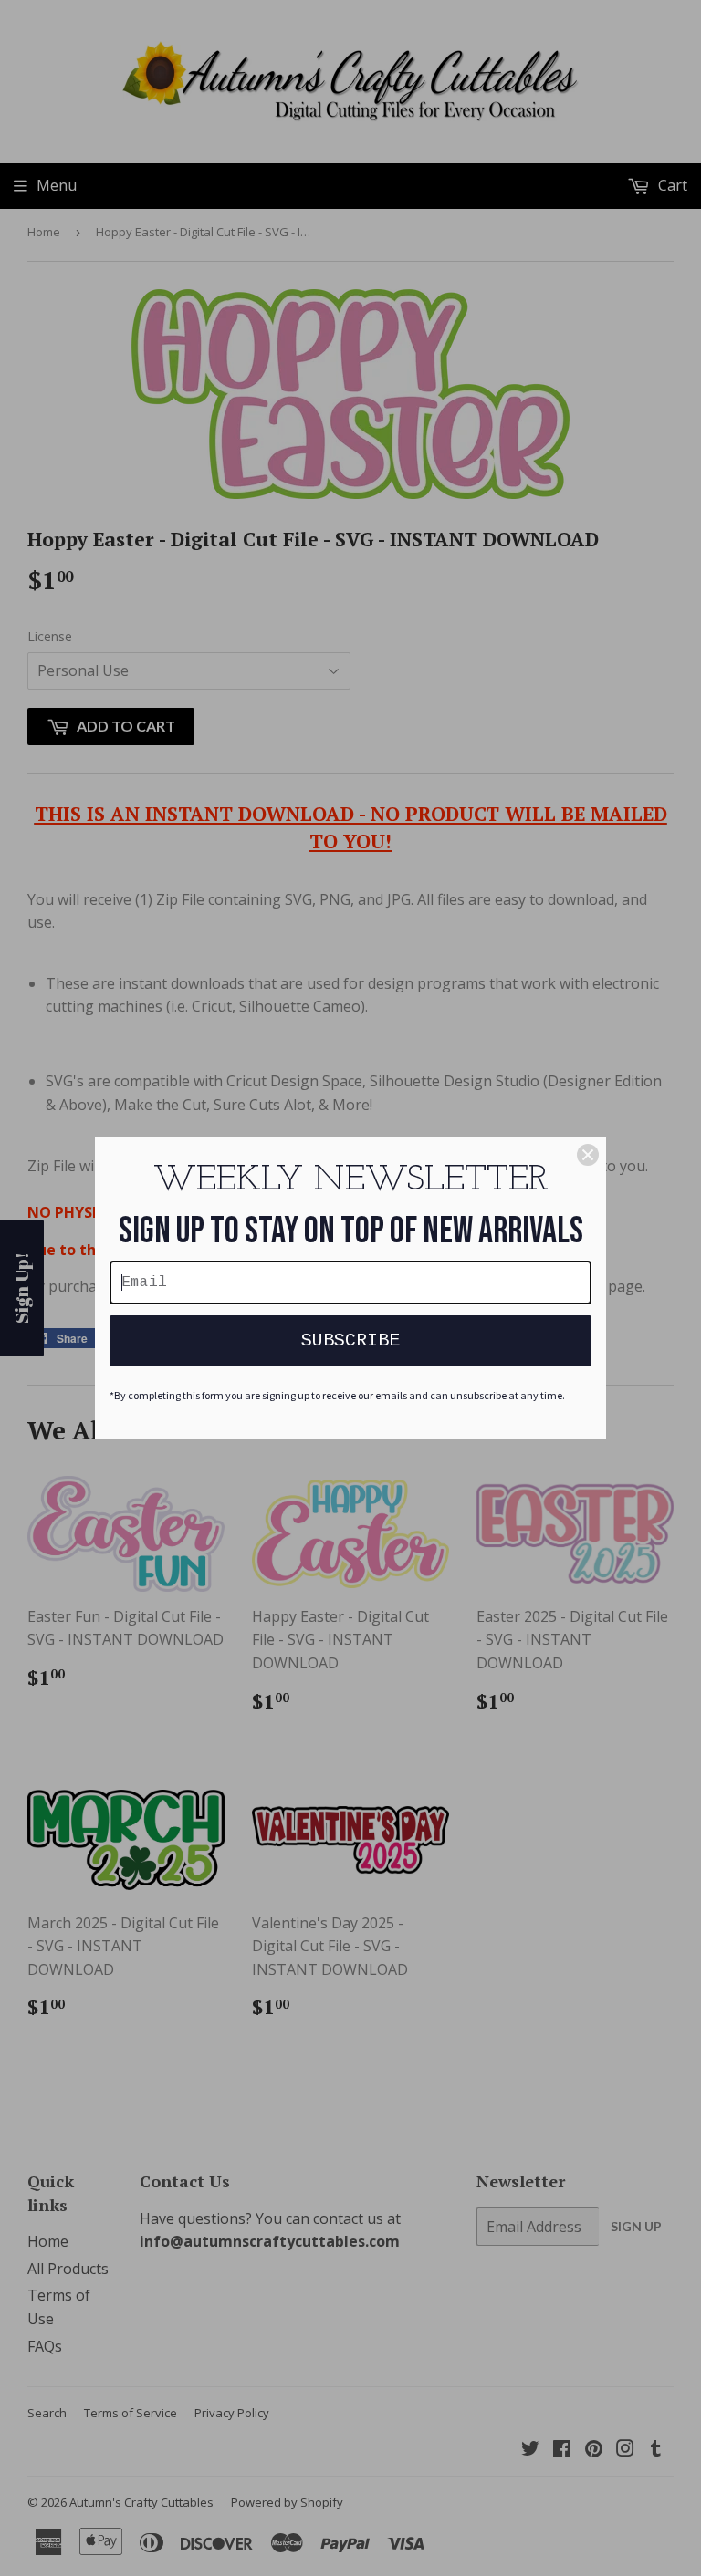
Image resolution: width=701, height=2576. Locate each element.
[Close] (588, 1155)
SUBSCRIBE (350, 1340)
